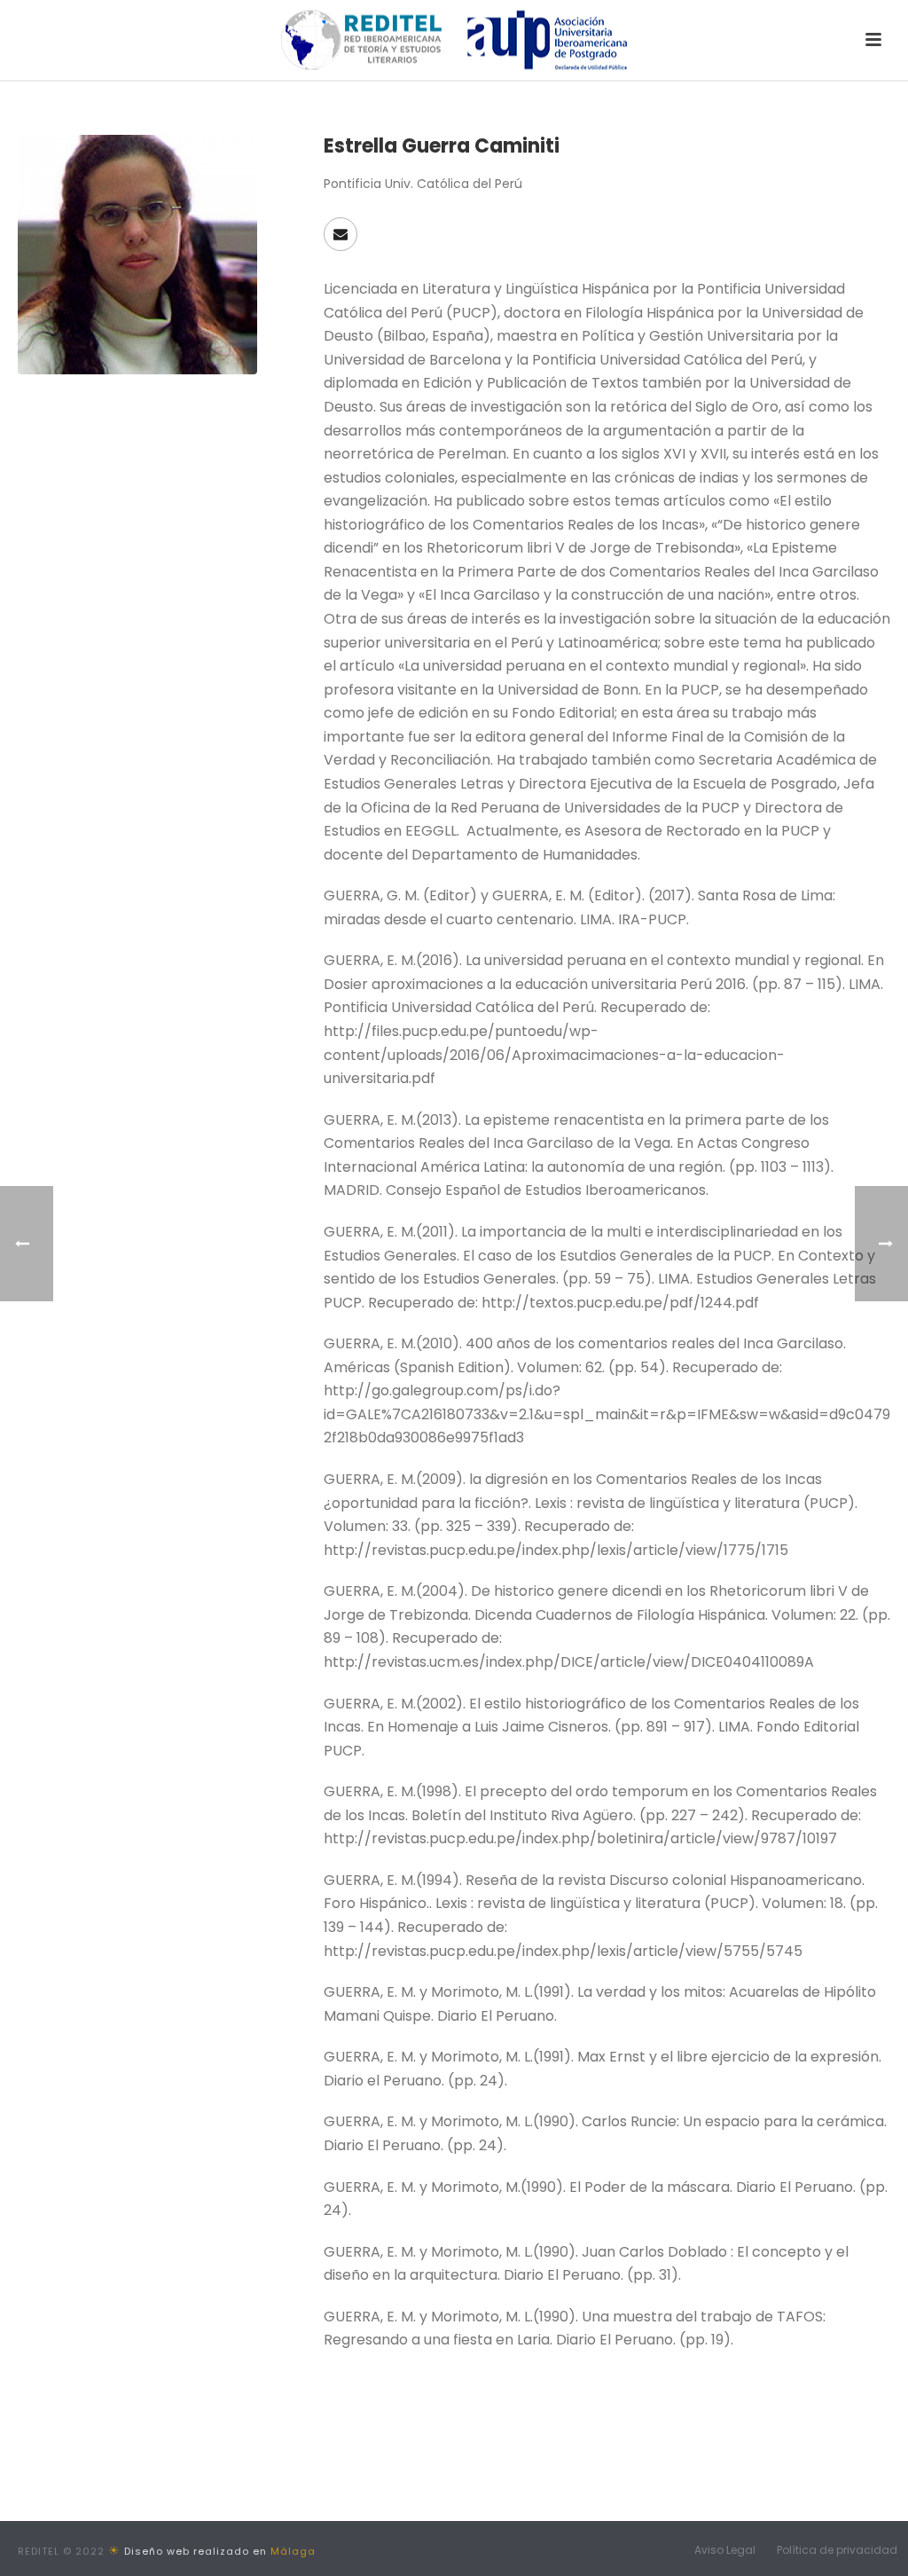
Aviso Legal (725, 2550)
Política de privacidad (837, 2550)
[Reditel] (454, 40)
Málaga (293, 2551)
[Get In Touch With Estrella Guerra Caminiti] (340, 234)
